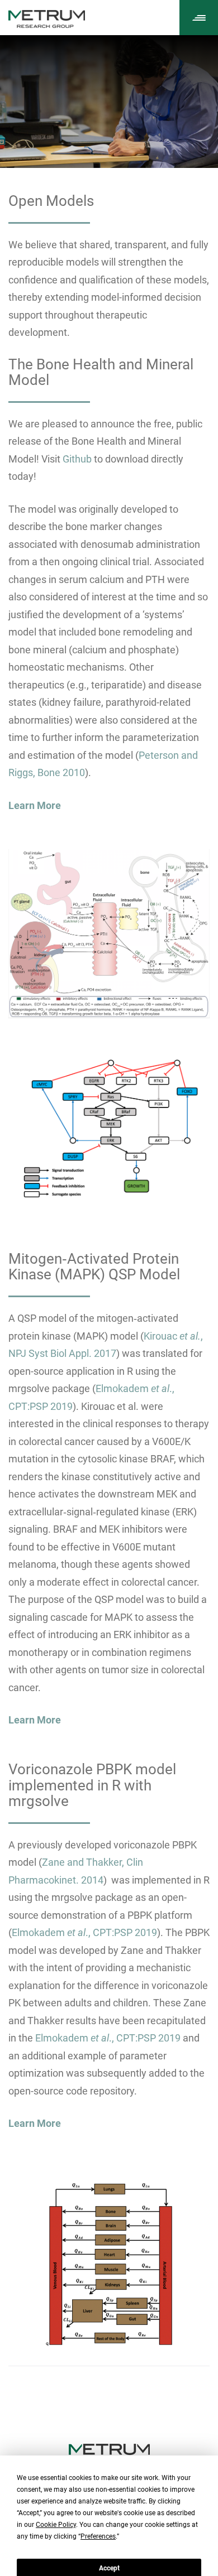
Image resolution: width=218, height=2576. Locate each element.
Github (77, 459)
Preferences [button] (98, 2536)
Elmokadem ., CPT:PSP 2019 (84, 1932)
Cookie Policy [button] (56, 2525)
